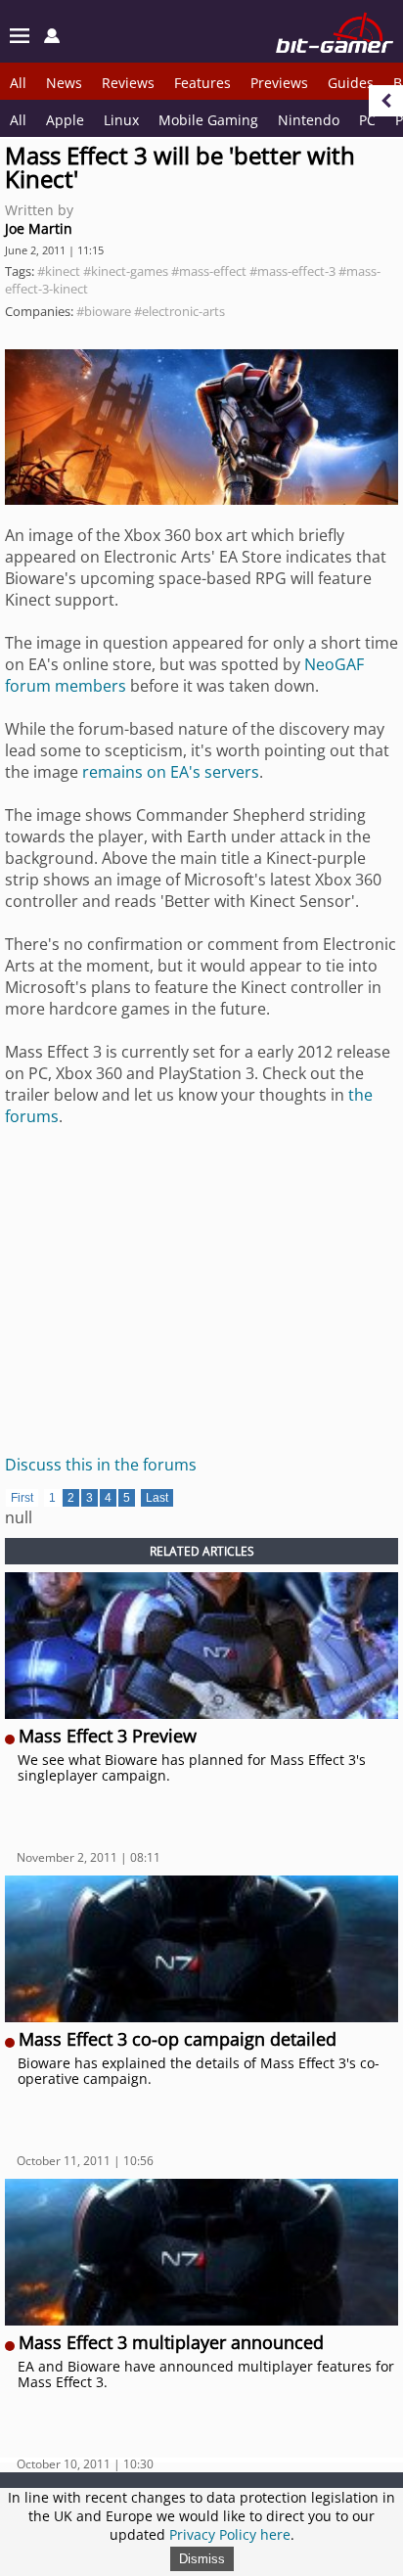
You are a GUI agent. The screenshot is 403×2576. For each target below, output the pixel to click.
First (22, 1498)
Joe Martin (39, 228)
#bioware (104, 311)
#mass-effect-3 (292, 271)
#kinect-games (126, 271)
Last (157, 1498)
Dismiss (202, 2559)
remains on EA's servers (171, 772)
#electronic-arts (179, 311)
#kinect (59, 271)
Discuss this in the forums (101, 1465)
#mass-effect (209, 271)
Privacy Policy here (230, 2534)
